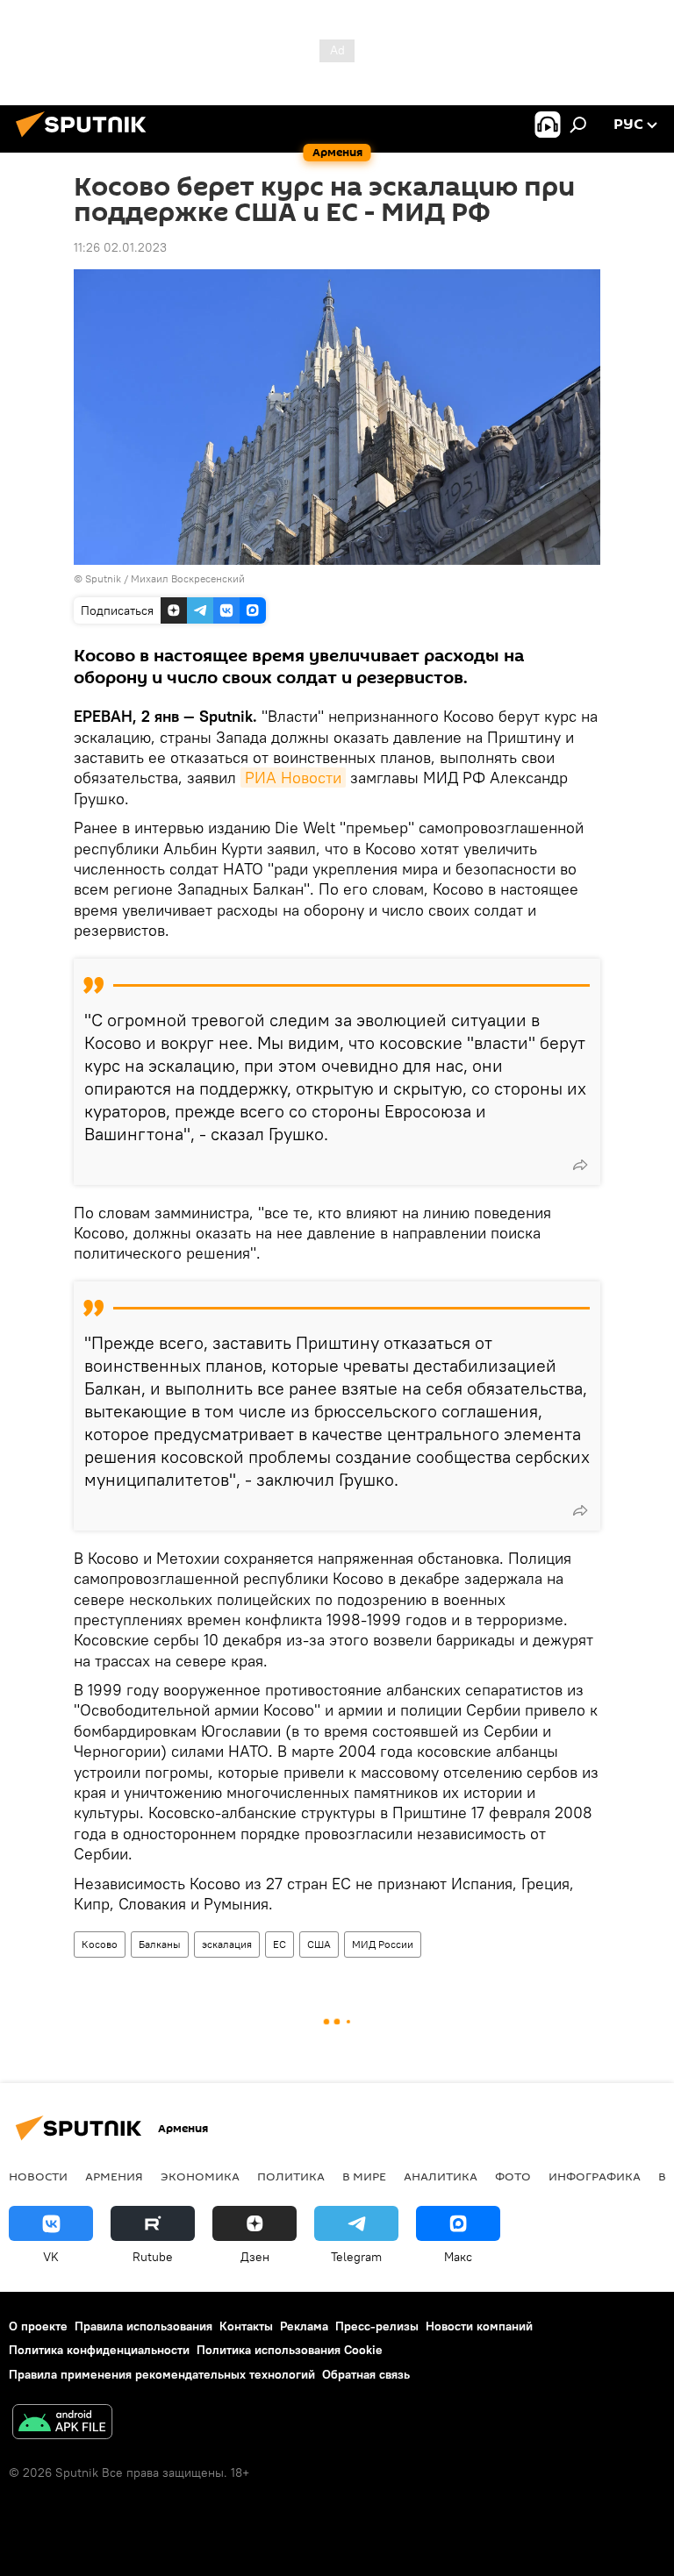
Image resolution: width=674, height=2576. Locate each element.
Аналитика (441, 2176)
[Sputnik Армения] (86, 139)
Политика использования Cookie (290, 2350)
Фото (513, 2176)
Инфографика (595, 2176)
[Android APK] (62, 2424)
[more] (580, 1165)
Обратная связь (366, 2374)
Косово (100, 1944)
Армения (114, 2176)
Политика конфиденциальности (99, 2350)
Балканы (160, 1944)
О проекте (38, 2326)
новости (38, 2176)
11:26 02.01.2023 (120, 247)
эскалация (227, 1944)
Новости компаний (479, 2326)
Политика (291, 2176)
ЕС (280, 1944)
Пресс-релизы (377, 2326)
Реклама (304, 2326)
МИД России (383, 1944)
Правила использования (143, 2326)
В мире (364, 2176)
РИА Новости (293, 778)
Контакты (246, 2326)
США (319, 1944)
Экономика (200, 2176)
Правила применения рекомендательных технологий (162, 2374)
